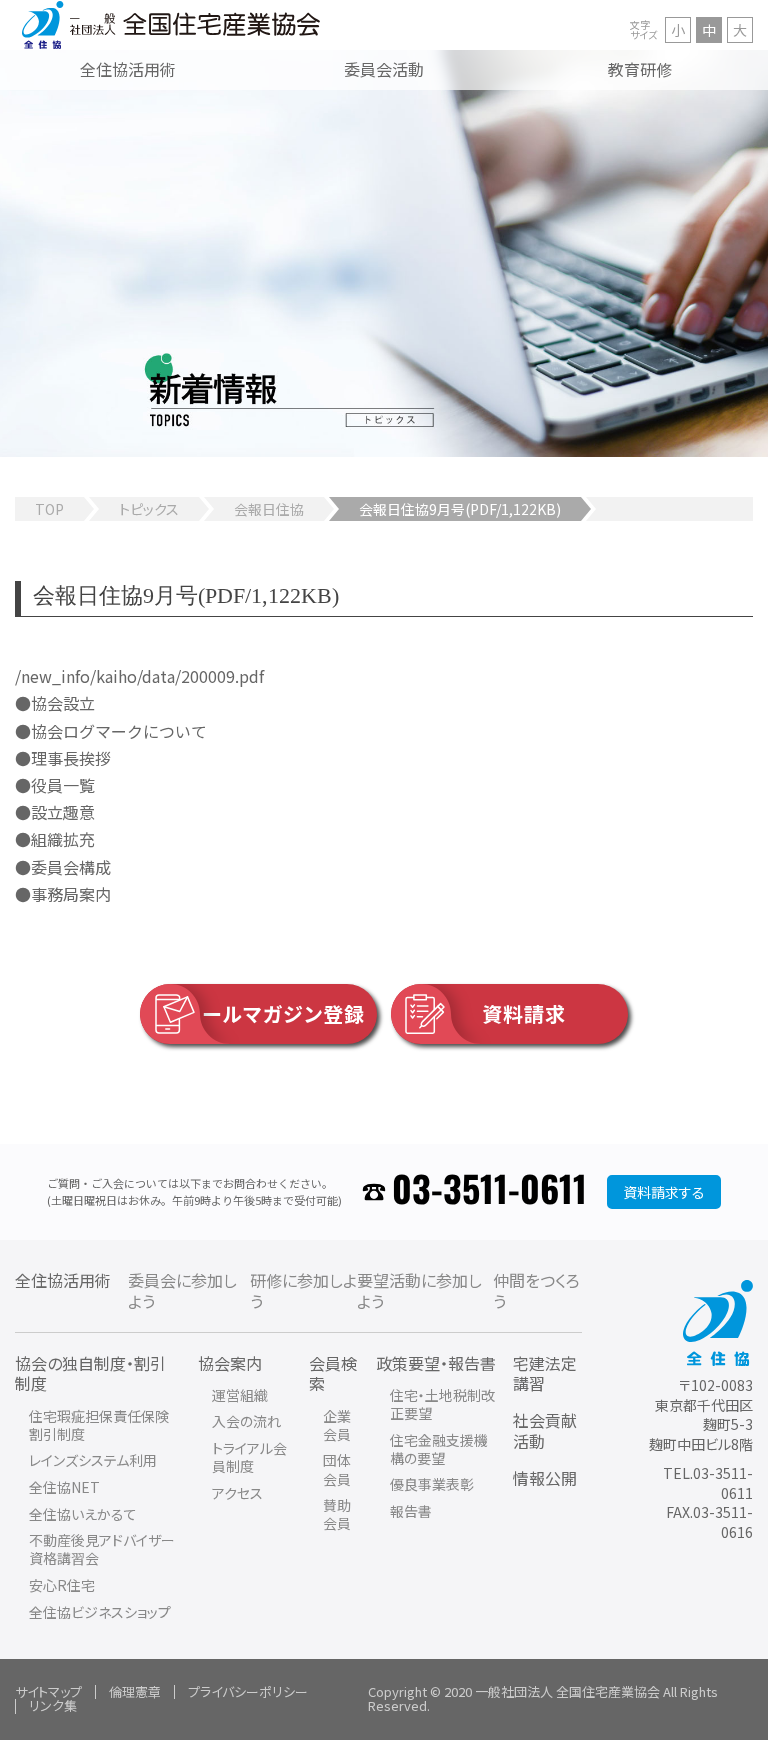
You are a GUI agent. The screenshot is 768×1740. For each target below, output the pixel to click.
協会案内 (230, 1363)
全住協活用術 (63, 1280)
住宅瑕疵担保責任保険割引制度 (99, 1425)
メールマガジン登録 (274, 1013)
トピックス (149, 509)
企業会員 (337, 1425)
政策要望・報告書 (436, 1363)
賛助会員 (337, 1514)
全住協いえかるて (83, 1514)
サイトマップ (48, 1691)
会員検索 (333, 1373)
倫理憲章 (135, 1691)
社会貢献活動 (545, 1430)
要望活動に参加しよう (419, 1290)
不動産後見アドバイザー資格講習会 (102, 1549)
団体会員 (337, 1469)
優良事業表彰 (432, 1484)
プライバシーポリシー (248, 1691)
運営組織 (240, 1395)
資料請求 (524, 1013)
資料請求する (664, 1192)
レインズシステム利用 (93, 1460)
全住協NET (64, 1487)
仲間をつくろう (536, 1290)
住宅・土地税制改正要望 (442, 1404)
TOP (49, 509)
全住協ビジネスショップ (100, 1612)
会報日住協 (269, 509)
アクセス (237, 1493)
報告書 (411, 1511)
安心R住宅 (62, 1585)
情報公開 (545, 1478)
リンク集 (53, 1705)
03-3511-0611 (489, 1191)
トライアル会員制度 (249, 1457)
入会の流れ (246, 1421)
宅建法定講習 (545, 1373)
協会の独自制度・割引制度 (90, 1373)
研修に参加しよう (303, 1290)
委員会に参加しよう (182, 1290)
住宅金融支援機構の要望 (439, 1449)
